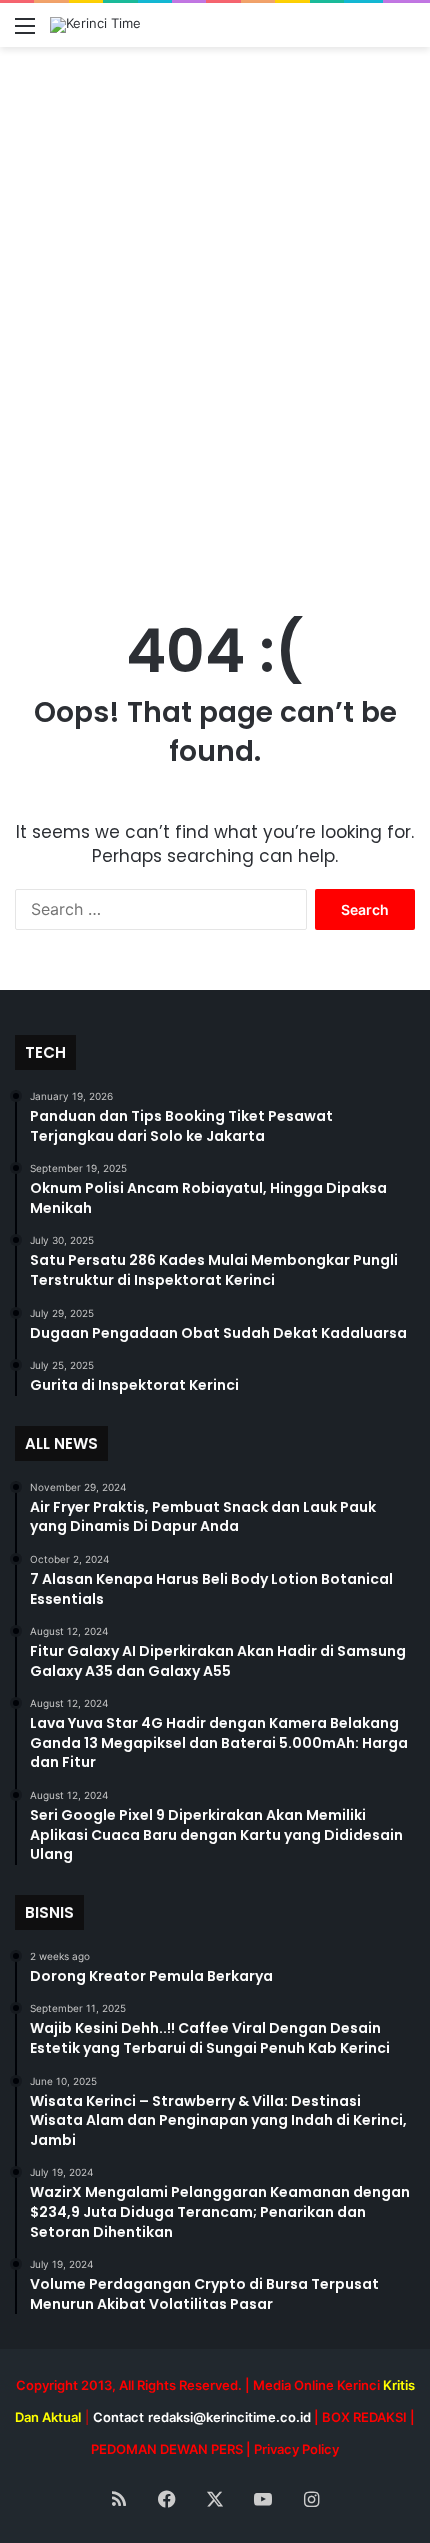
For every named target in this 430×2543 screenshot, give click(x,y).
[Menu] (25, 32)
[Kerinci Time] (95, 25)
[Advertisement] (215, 333)
